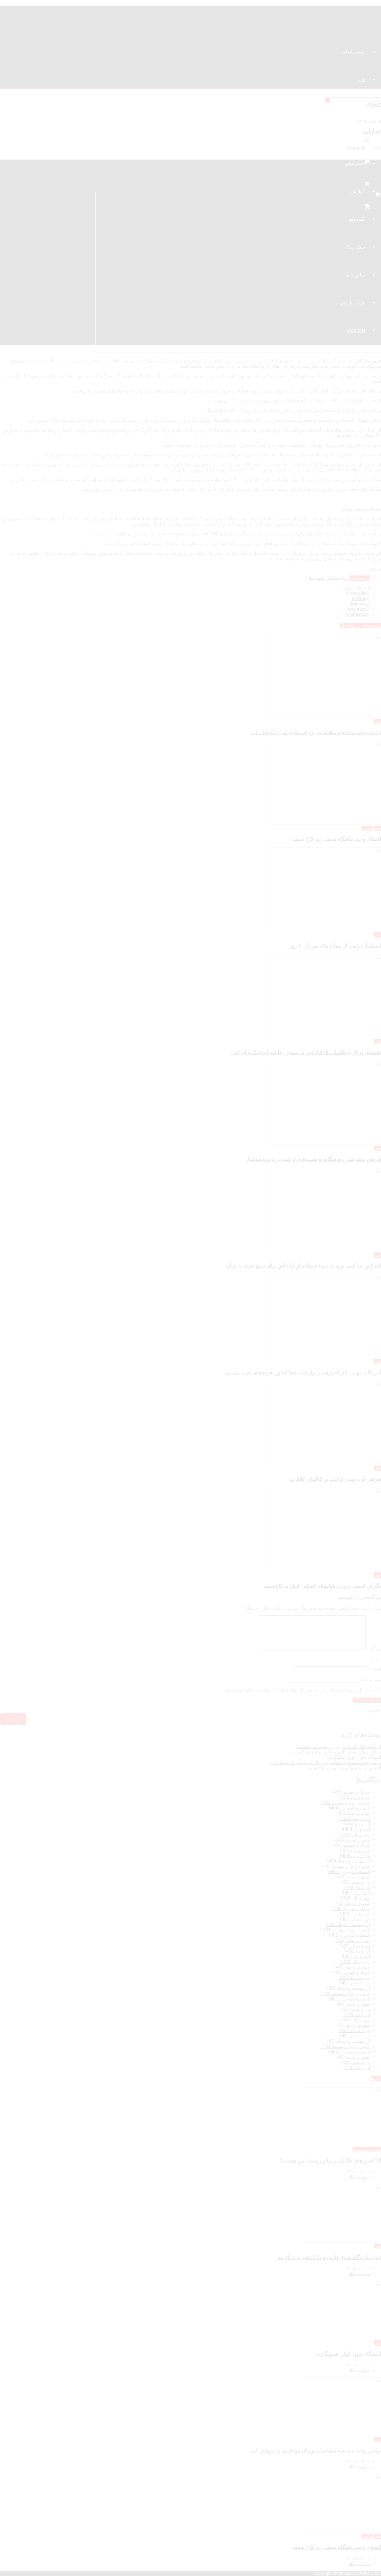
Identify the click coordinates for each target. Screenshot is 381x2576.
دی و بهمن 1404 (355, 1819)
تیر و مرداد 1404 (355, 1850)
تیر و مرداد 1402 (355, 1978)
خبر (378, 721)
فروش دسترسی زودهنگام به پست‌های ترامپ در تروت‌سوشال (313, 1159)
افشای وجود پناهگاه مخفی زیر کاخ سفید (337, 839)
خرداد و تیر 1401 (354, 2036)
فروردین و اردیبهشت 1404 (345, 1866)
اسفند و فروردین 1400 (349, 2052)
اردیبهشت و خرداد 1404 (348, 1861)
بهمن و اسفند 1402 (352, 1940)
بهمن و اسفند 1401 (352, 2004)
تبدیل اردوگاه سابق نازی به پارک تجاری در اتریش (337, 1752)
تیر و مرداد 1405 (355, 1797)
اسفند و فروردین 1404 (349, 1808)
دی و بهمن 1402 (355, 1946)
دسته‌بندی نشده (367, 2150)
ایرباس (345, 578)
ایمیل (375, 1669)
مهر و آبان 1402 (355, 1962)
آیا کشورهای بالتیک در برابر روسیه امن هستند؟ (338, 1747)
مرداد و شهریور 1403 (350, 1909)
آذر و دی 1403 (357, 1887)
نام (377, 1659)
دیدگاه (374, 1649)
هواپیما (315, 578)
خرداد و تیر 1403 (354, 1919)
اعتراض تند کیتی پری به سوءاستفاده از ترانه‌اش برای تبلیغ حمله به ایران (303, 1266)
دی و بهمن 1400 (355, 2062)
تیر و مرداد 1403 (355, 1914)
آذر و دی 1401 (357, 2015)
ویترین (367, 828)
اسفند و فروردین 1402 (349, 1935)
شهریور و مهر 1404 (352, 1840)
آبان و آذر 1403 (356, 1893)
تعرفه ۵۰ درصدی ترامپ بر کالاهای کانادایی (335, 1479)
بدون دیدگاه (359, 2177)
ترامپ (325, 578)
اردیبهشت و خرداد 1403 (348, 1925)
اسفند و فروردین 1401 (349, 1999)
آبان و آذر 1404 (356, 1829)
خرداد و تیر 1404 (354, 1856)
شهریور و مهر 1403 (352, 1903)
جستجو (374, 1710)
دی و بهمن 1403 (355, 1882)
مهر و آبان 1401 (355, 2020)
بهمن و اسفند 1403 (352, 1877)
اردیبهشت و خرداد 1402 (348, 1988)
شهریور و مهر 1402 (352, 1967)
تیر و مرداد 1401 (355, 2031)
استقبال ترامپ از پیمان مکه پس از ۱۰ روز (335, 946)
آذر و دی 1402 (357, 1951)
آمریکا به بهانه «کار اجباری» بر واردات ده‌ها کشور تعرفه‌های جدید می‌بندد (303, 1373)
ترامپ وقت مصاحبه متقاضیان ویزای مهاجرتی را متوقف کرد (316, 732)
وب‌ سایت (372, 1679)
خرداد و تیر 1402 (354, 1983)
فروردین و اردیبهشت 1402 (345, 1993)
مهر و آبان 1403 (355, 1898)
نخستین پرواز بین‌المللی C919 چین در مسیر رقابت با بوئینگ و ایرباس (306, 1052)
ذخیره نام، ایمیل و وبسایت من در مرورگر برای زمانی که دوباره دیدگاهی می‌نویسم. (299, 1690)
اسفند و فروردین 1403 (349, 1872)
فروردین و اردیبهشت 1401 (345, 2046)
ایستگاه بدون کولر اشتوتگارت (354, 1757)
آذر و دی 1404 (357, 1824)
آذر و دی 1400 (357, 2068)
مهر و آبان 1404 (355, 1834)
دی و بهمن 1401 (355, 2009)
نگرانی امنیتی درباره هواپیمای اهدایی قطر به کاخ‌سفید (322, 1586)
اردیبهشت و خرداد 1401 (348, 2041)
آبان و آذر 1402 (356, 1956)
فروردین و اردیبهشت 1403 (345, 1930)
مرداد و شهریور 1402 (350, 1972)
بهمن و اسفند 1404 (352, 1813)
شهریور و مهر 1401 (352, 2025)
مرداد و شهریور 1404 (350, 1845)
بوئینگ (334, 578)
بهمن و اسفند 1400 (352, 2057)
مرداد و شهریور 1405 (350, 1792)
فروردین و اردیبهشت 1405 (345, 1803)
